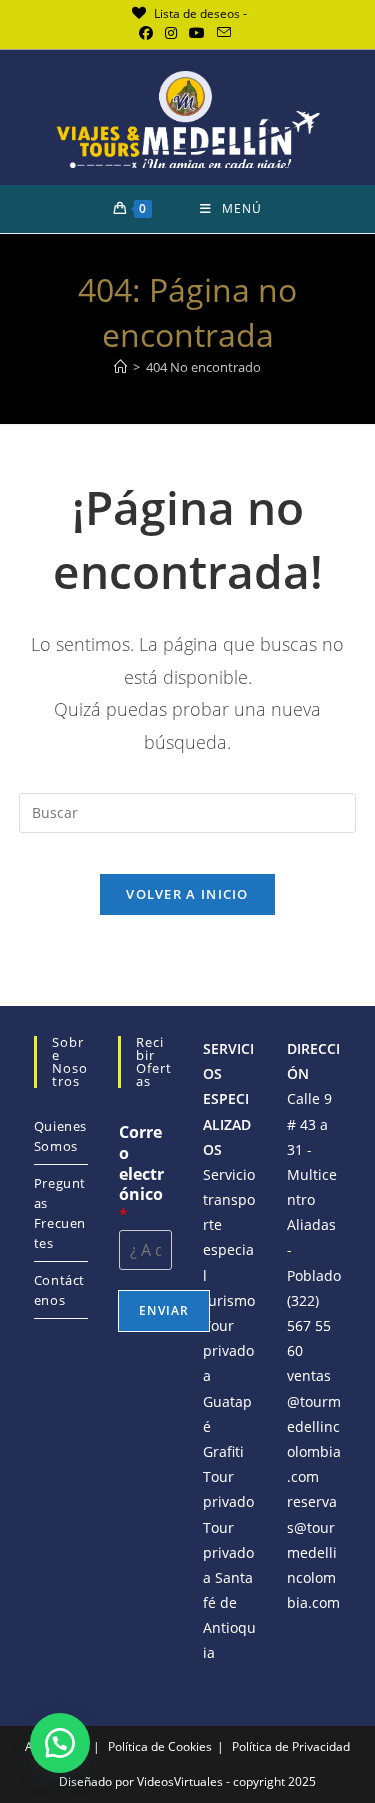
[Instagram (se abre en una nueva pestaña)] (171, 33)
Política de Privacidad (291, 1746)
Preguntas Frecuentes (60, 1213)
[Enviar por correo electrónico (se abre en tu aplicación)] (224, 33)
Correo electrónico (141, 1174)
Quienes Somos (60, 1136)
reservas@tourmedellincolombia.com (313, 1552)
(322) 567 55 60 (309, 1325)
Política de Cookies (160, 1746)
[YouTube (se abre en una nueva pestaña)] (197, 33)
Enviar (164, 1310)
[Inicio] (120, 367)
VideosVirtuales (181, 1781)
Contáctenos (59, 1290)
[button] (60, 1743)
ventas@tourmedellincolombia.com (314, 1426)
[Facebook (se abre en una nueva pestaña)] (149, 33)
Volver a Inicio (187, 894)
